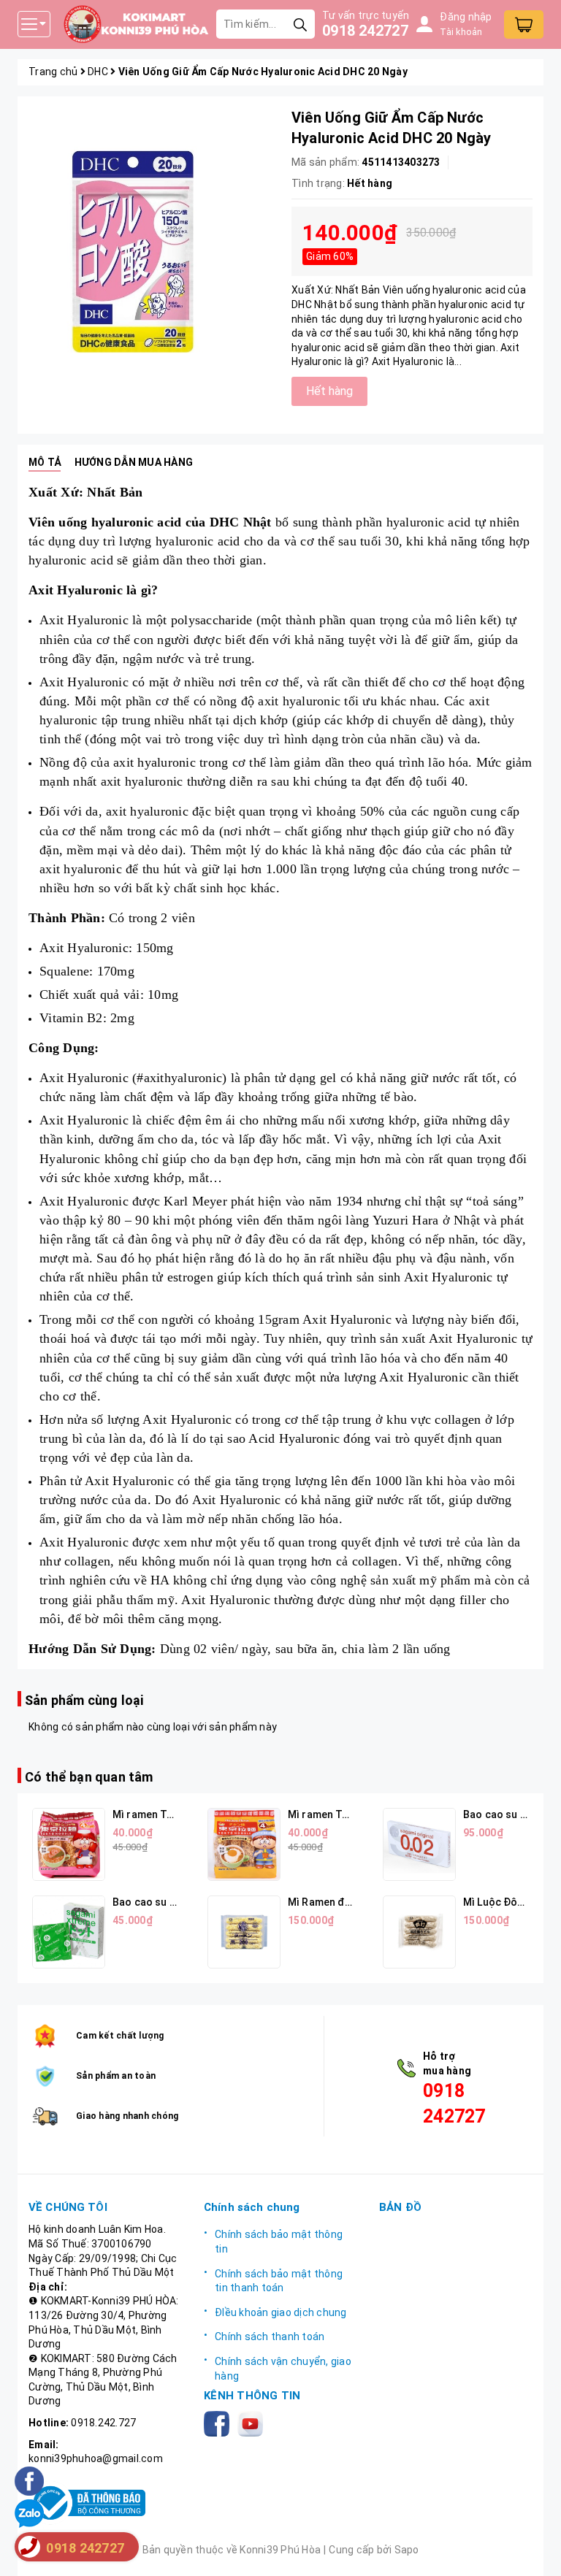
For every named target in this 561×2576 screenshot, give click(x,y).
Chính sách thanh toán (270, 2337)
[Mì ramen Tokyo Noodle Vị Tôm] (69, 1844)
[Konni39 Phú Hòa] (136, 24)
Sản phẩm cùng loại (84, 1700)
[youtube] (253, 2423)
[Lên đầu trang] (535, 2550)
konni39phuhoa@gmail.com (96, 2458)
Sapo (407, 2550)
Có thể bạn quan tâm (89, 1777)
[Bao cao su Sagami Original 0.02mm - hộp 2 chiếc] (419, 1844)
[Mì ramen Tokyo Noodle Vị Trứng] (244, 1844)
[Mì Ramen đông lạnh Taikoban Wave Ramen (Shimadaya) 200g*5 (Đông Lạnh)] (244, 1932)
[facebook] (220, 2423)
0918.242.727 (103, 2423)
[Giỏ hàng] (524, 24)
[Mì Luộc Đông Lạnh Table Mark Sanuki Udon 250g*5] (419, 1932)
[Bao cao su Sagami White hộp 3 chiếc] (69, 1932)
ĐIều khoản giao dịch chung (281, 2312)
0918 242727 (365, 31)
